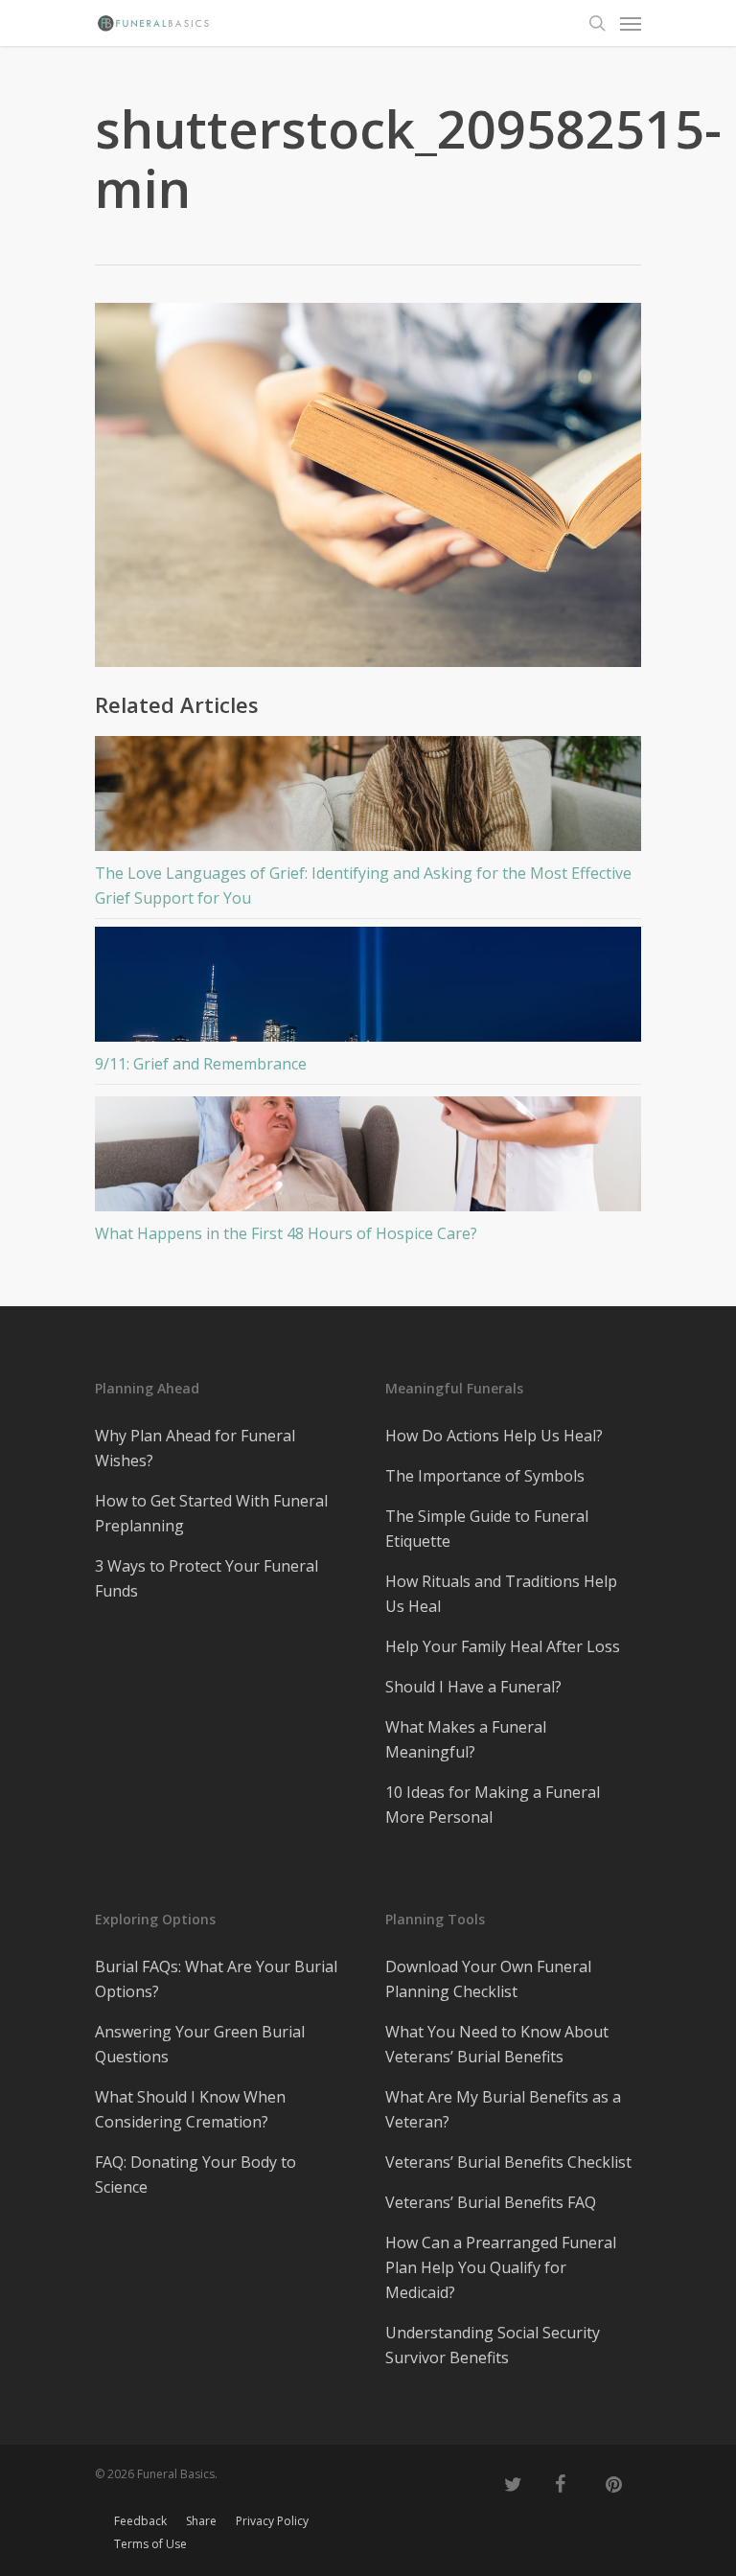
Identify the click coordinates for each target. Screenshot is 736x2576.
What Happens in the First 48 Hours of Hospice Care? (286, 1233)
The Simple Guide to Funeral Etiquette (487, 1529)
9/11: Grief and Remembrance (201, 1064)
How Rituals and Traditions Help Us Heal (501, 1594)
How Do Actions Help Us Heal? (494, 1436)
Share (201, 2521)
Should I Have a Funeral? (473, 1687)
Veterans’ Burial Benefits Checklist (508, 2162)
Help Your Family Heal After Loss (503, 1646)
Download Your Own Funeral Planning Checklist (488, 1979)
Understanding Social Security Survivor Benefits (493, 2345)
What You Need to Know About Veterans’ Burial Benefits (497, 2044)
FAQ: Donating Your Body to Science (195, 2174)
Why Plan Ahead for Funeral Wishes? (195, 1448)
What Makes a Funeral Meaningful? (466, 1739)
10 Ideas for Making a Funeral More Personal (493, 1805)
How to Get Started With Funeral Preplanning (211, 1513)
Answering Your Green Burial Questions (200, 2044)
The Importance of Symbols (485, 1476)
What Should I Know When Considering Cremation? (190, 2109)
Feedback (140, 2521)
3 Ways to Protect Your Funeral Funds (207, 1578)
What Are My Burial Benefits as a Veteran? (503, 2109)
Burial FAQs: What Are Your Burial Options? (216, 1979)
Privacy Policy (272, 2521)
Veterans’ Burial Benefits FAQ (491, 2202)
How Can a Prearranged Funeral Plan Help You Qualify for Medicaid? (501, 2267)
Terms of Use (150, 2544)
